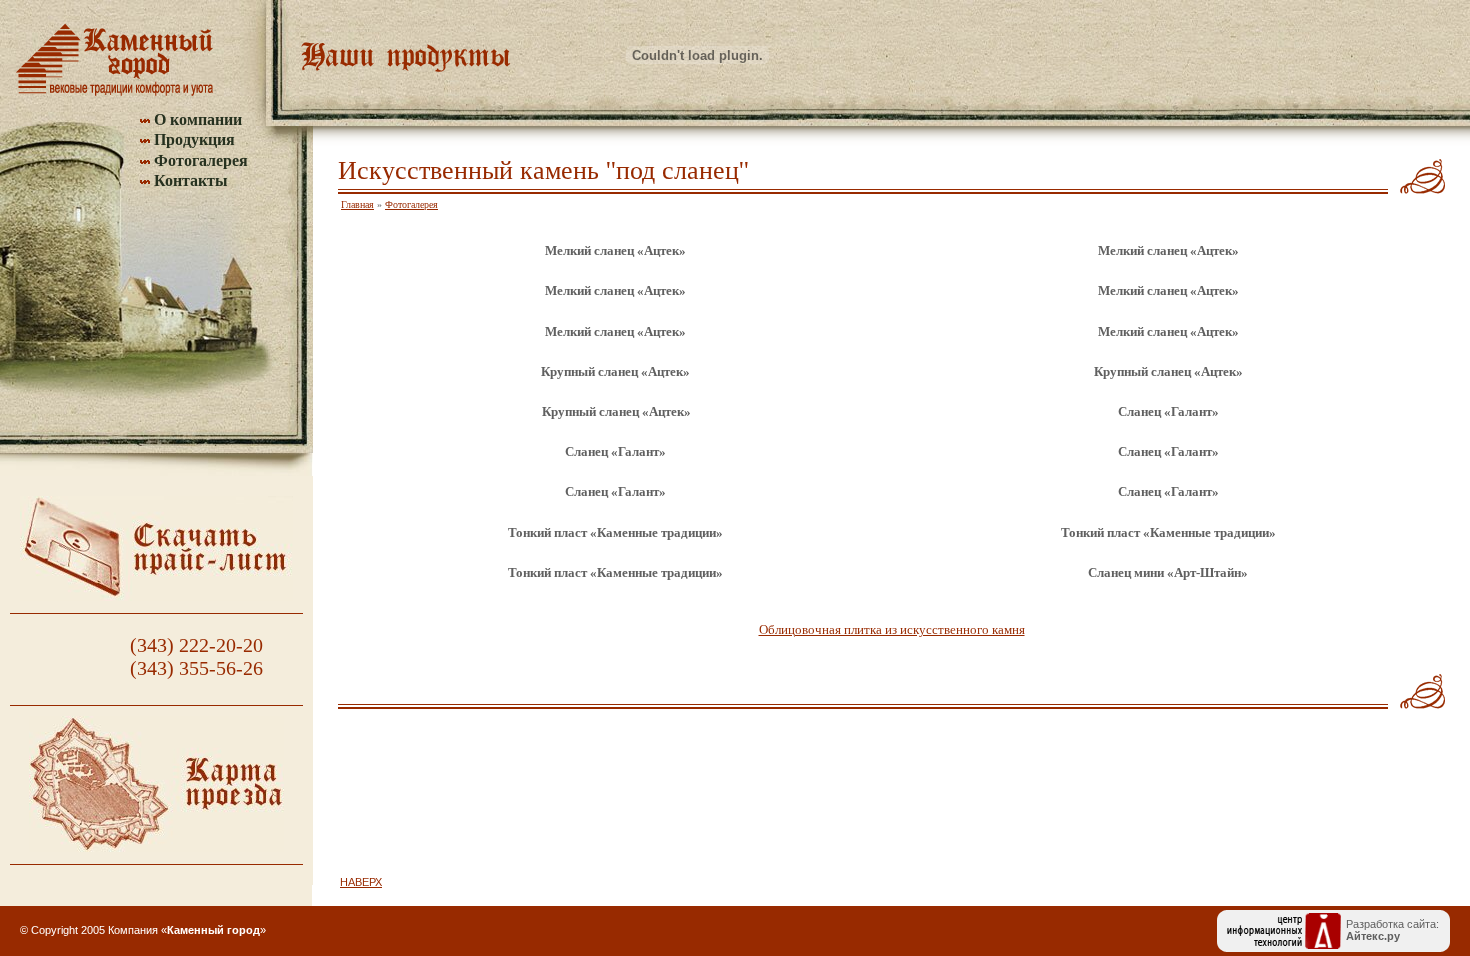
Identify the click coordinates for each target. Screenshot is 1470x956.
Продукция (194, 139)
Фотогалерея (201, 160)
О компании (198, 119)
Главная (357, 204)
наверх (361, 882)
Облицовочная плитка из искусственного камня (892, 629)
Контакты (191, 180)
